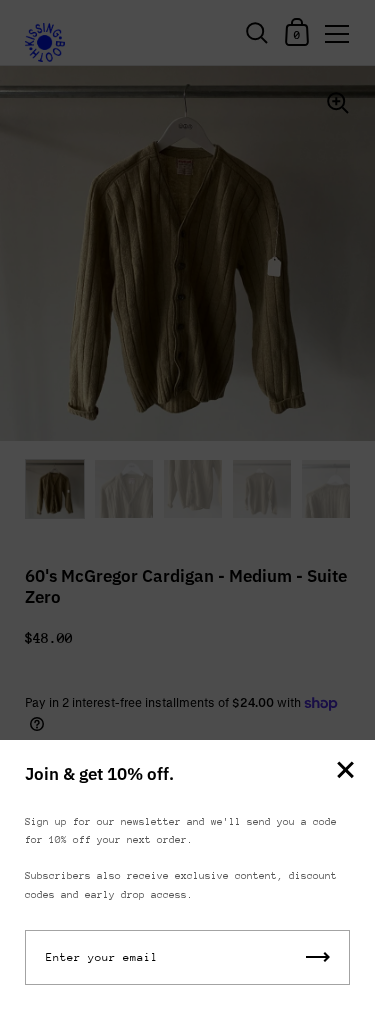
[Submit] (318, 957)
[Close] (345, 771)
